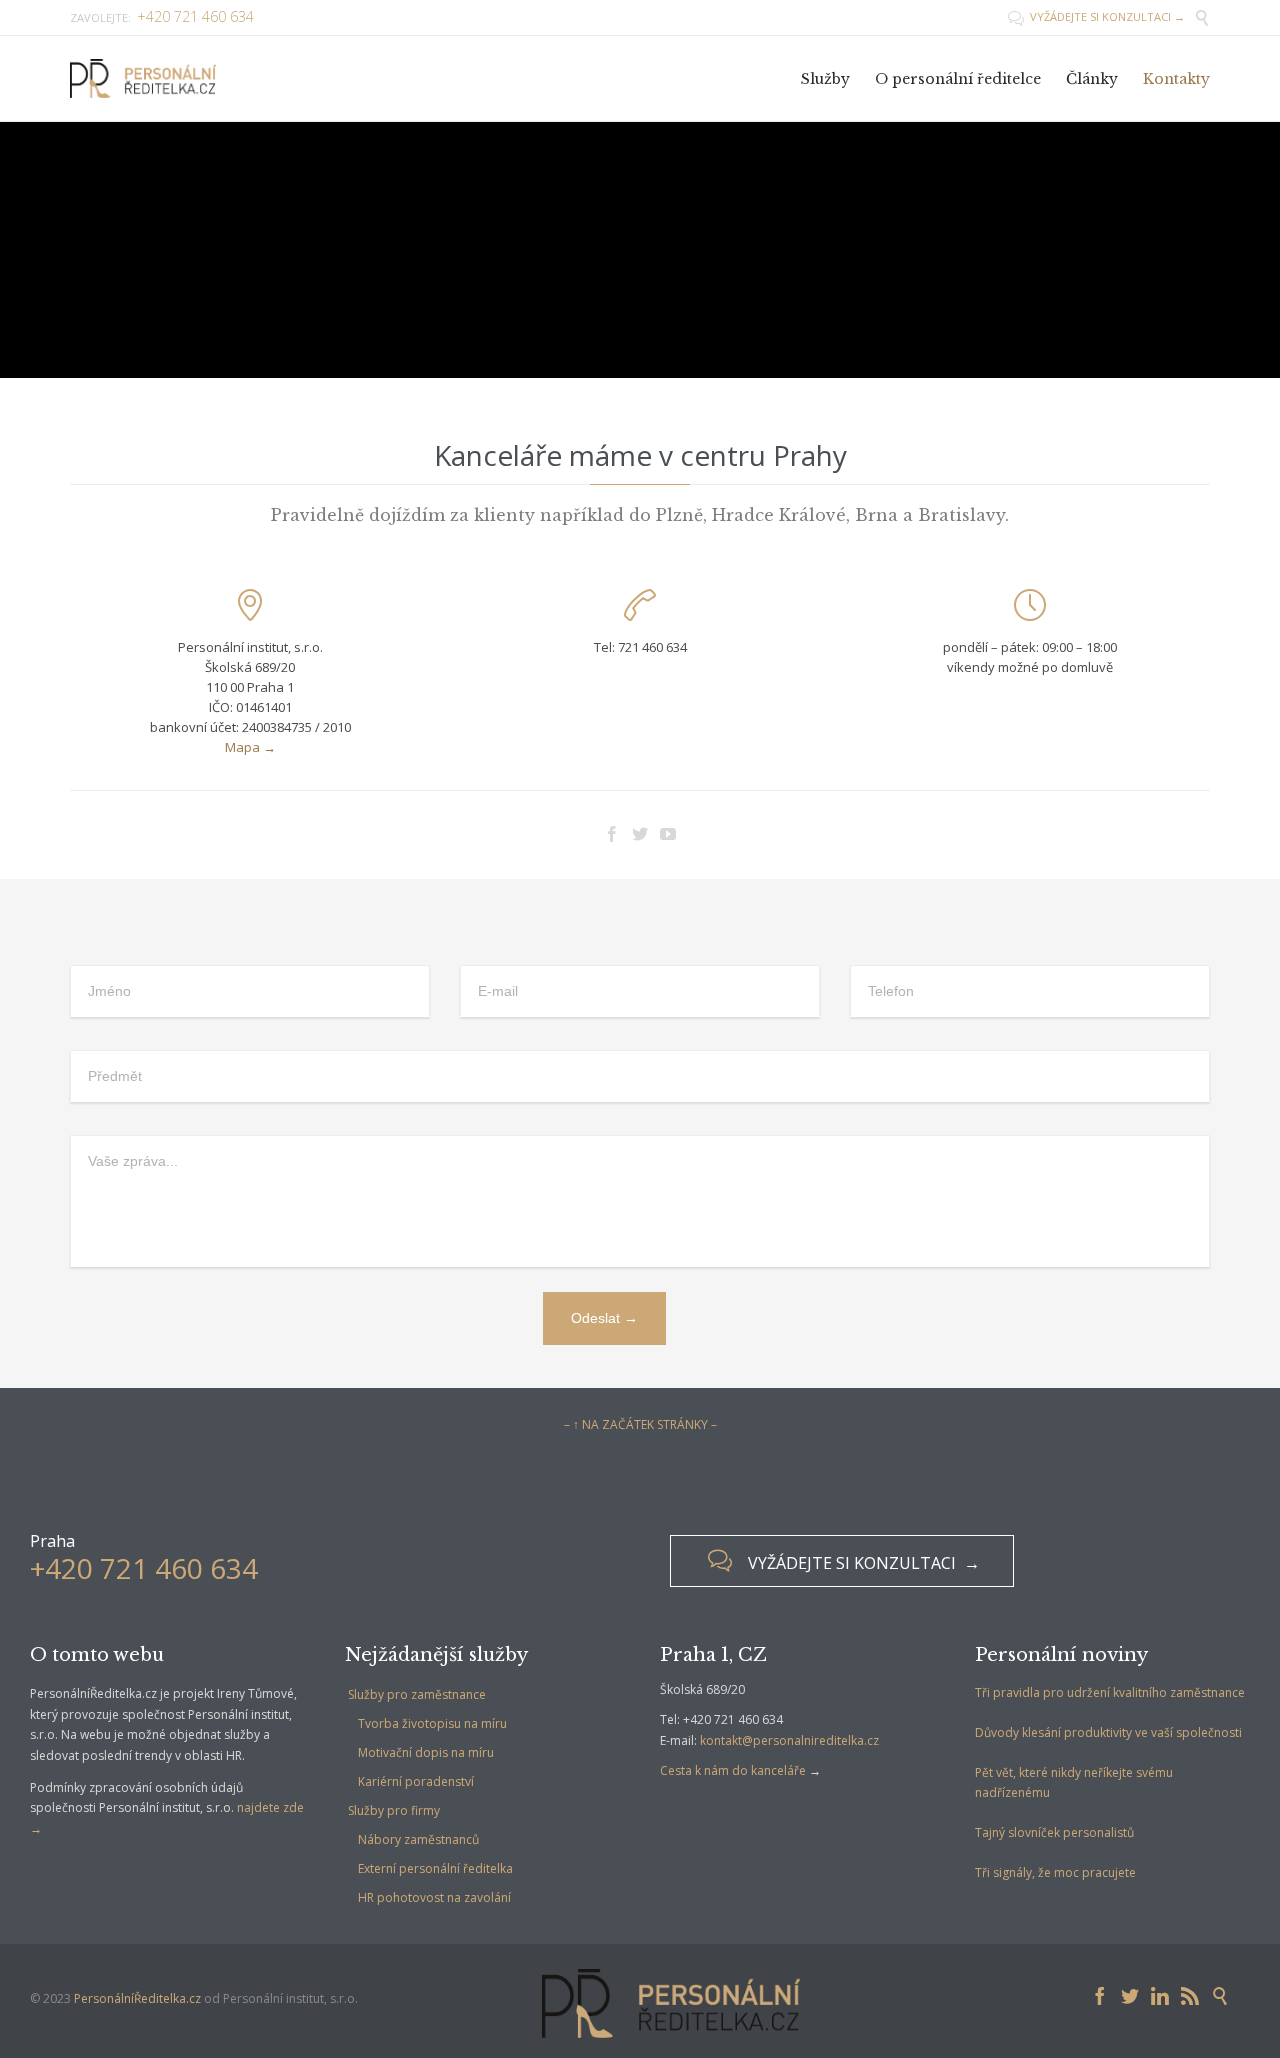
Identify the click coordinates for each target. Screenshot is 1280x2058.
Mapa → (250, 747)
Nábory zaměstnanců (418, 1839)
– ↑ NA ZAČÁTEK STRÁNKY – (640, 1424)
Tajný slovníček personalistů (1054, 1832)
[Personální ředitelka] (143, 78)
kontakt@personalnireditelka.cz (789, 1740)
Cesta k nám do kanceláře (733, 1770)
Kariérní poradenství (416, 1781)
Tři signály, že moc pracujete (1055, 1872)
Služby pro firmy (394, 1810)
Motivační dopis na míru (426, 1752)
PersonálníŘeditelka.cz (137, 1998)
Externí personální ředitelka (435, 1868)
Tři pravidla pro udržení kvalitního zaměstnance (1110, 1692)
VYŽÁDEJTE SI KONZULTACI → (1096, 16)
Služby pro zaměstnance (417, 1694)
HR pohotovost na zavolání (434, 1897)
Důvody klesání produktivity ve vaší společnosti (1108, 1732)
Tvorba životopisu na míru (432, 1723)
